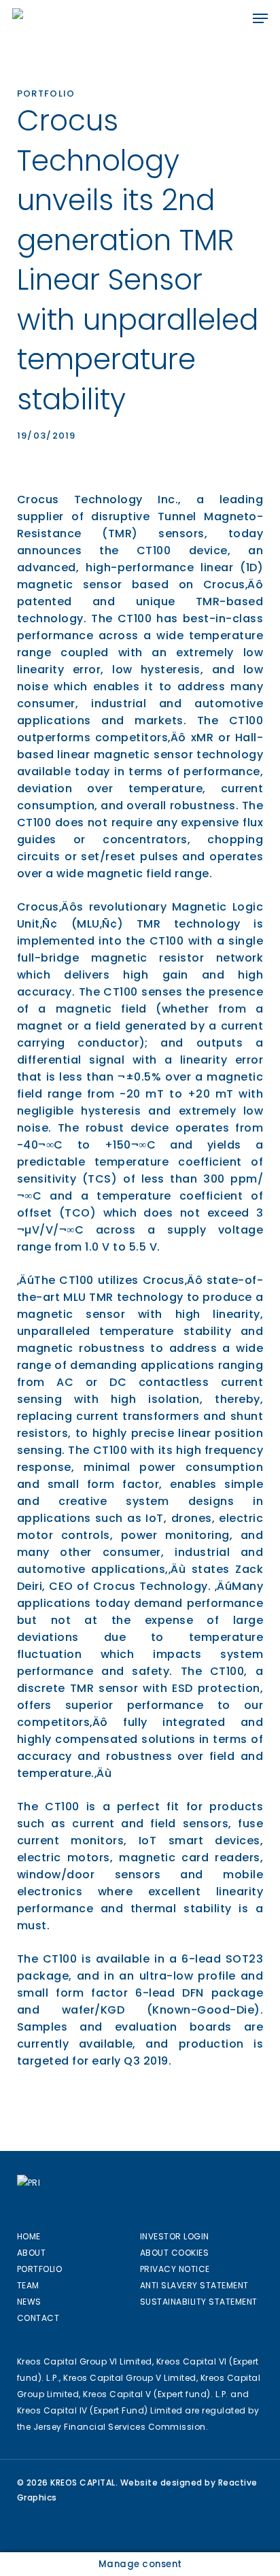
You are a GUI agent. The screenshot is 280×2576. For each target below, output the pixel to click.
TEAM (28, 2285)
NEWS (29, 2302)
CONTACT (38, 2318)
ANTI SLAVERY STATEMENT (194, 2285)
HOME (29, 2236)
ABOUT (32, 2253)
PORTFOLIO (40, 2269)
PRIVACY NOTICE (175, 2269)
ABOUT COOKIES (175, 2253)
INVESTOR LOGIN (175, 2236)
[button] (260, 18)
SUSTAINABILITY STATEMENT (199, 2302)
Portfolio (46, 94)
